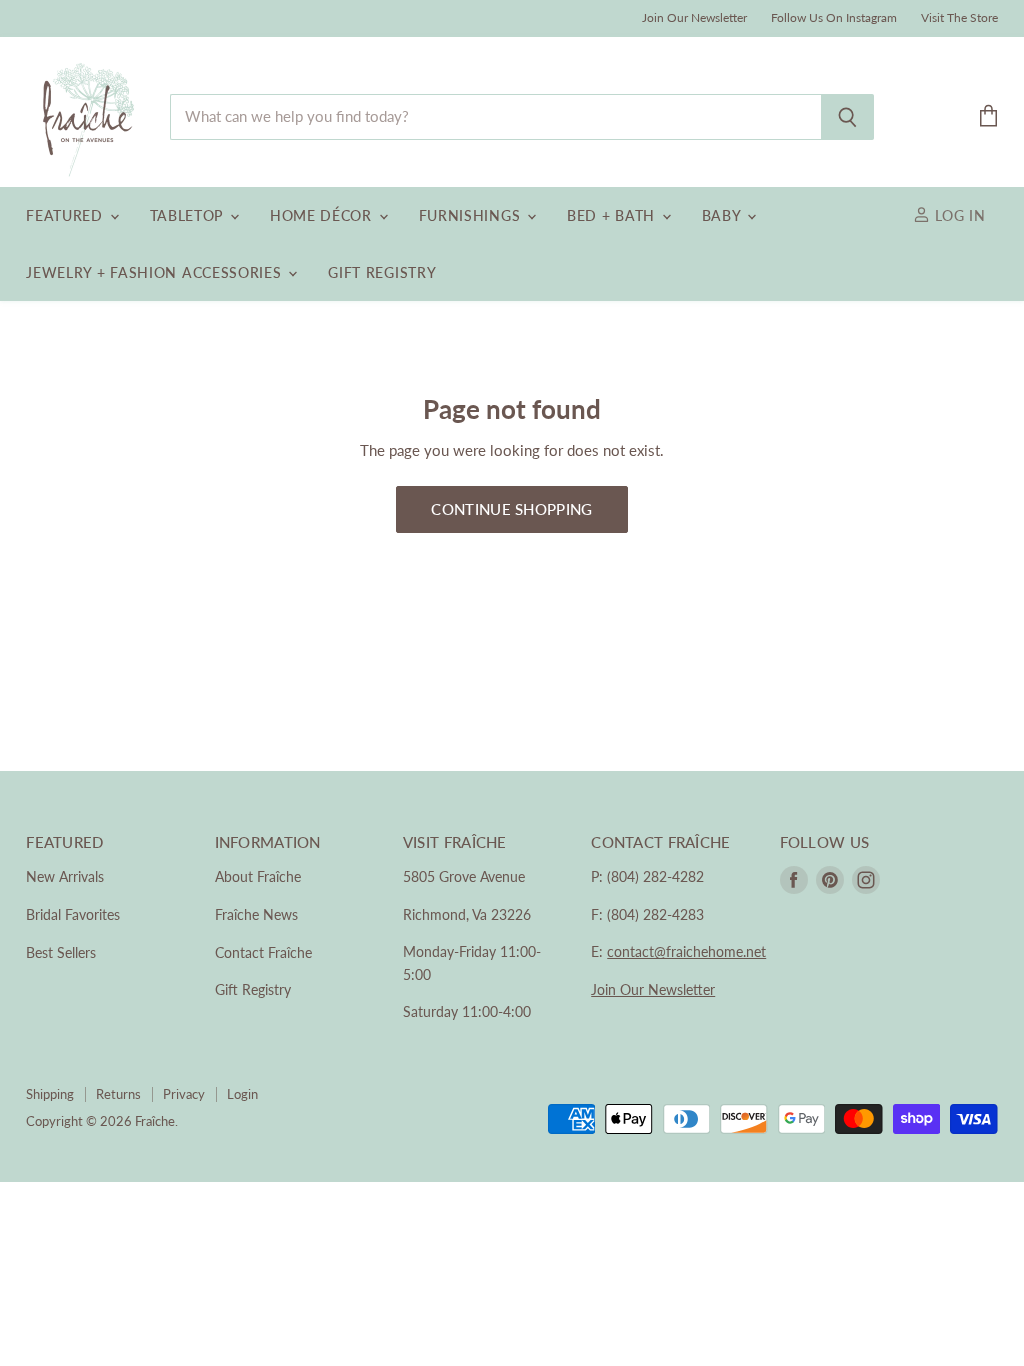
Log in (958, 215)
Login (242, 1094)
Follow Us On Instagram (834, 18)
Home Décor (323, 215)
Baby (724, 215)
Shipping (50, 1094)
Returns (118, 1094)
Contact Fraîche (263, 952)
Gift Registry (382, 272)
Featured (66, 215)
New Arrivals (65, 876)
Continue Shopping (511, 509)
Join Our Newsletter (694, 18)
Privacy (184, 1094)
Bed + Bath (613, 215)
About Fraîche (258, 876)
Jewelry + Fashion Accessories (156, 272)
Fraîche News (256, 914)
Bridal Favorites (73, 914)
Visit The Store (959, 18)
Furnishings (472, 215)
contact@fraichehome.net (686, 951)
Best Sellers (61, 952)
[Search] (847, 117)
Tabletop (189, 215)
